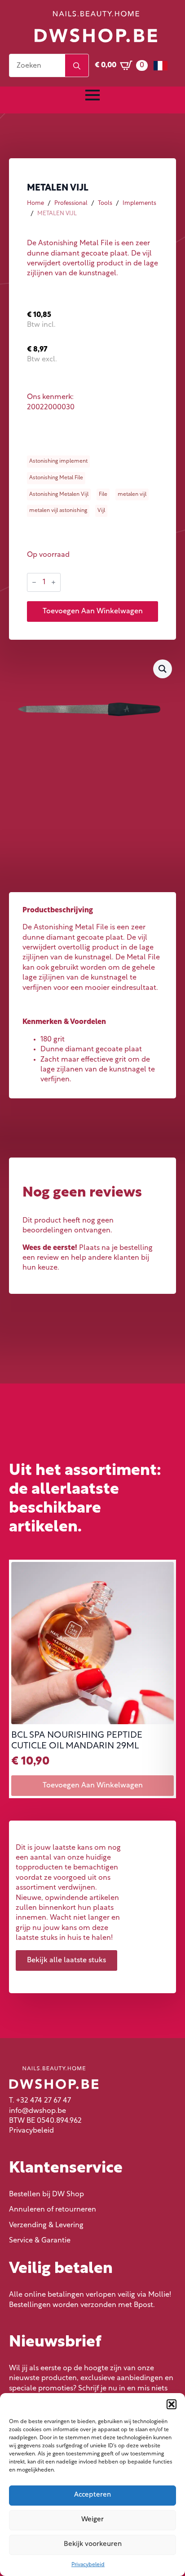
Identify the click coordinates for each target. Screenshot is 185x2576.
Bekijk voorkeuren (93, 2544)
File (103, 494)
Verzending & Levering (46, 2225)
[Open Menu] (92, 95)
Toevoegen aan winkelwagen (93, 611)
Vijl (101, 511)
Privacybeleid (88, 2565)
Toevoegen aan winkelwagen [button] (93, 1786)
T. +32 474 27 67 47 (40, 2101)
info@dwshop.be (37, 2111)
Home (35, 203)
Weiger (92, 2520)
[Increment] (53, 582)
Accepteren (92, 2495)
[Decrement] (34, 582)
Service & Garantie (40, 2241)
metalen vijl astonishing (58, 511)
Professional (71, 203)
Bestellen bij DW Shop (46, 2194)
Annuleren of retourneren (53, 2210)
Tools (105, 203)
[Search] (77, 66)
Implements (139, 203)
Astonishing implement (58, 461)
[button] (172, 2404)
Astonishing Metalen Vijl (59, 494)
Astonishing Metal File (56, 478)
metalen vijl (132, 494)
